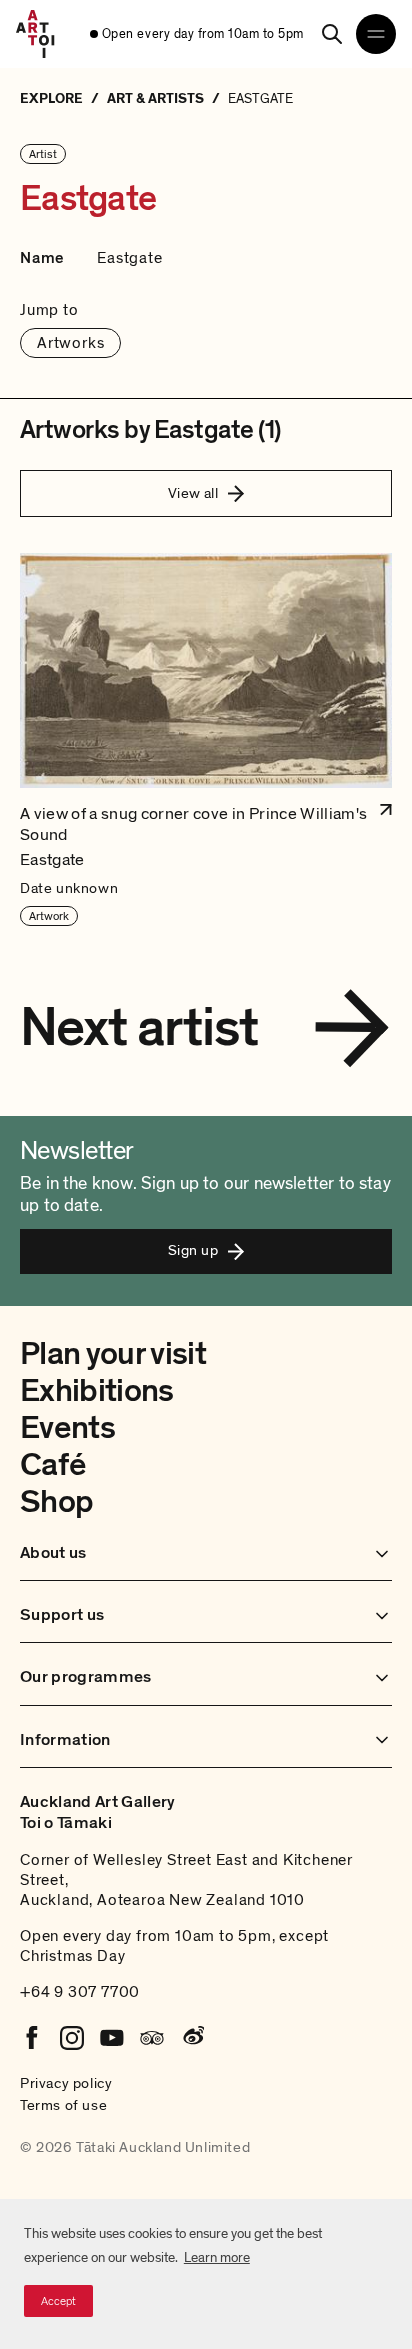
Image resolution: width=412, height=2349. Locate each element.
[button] (206, 740)
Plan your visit (113, 1354)
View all (193, 493)
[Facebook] (32, 2038)
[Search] (332, 34)
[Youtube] (112, 2038)
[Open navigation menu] (376, 34)
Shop (56, 1502)
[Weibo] (192, 2038)
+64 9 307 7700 (80, 1992)
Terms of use (63, 2105)
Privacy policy (66, 2083)
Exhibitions (97, 1391)
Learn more (217, 2257)
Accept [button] (58, 2301)
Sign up (193, 1250)
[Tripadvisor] (152, 2038)
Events (67, 1428)
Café (52, 1465)
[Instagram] (72, 2038)
